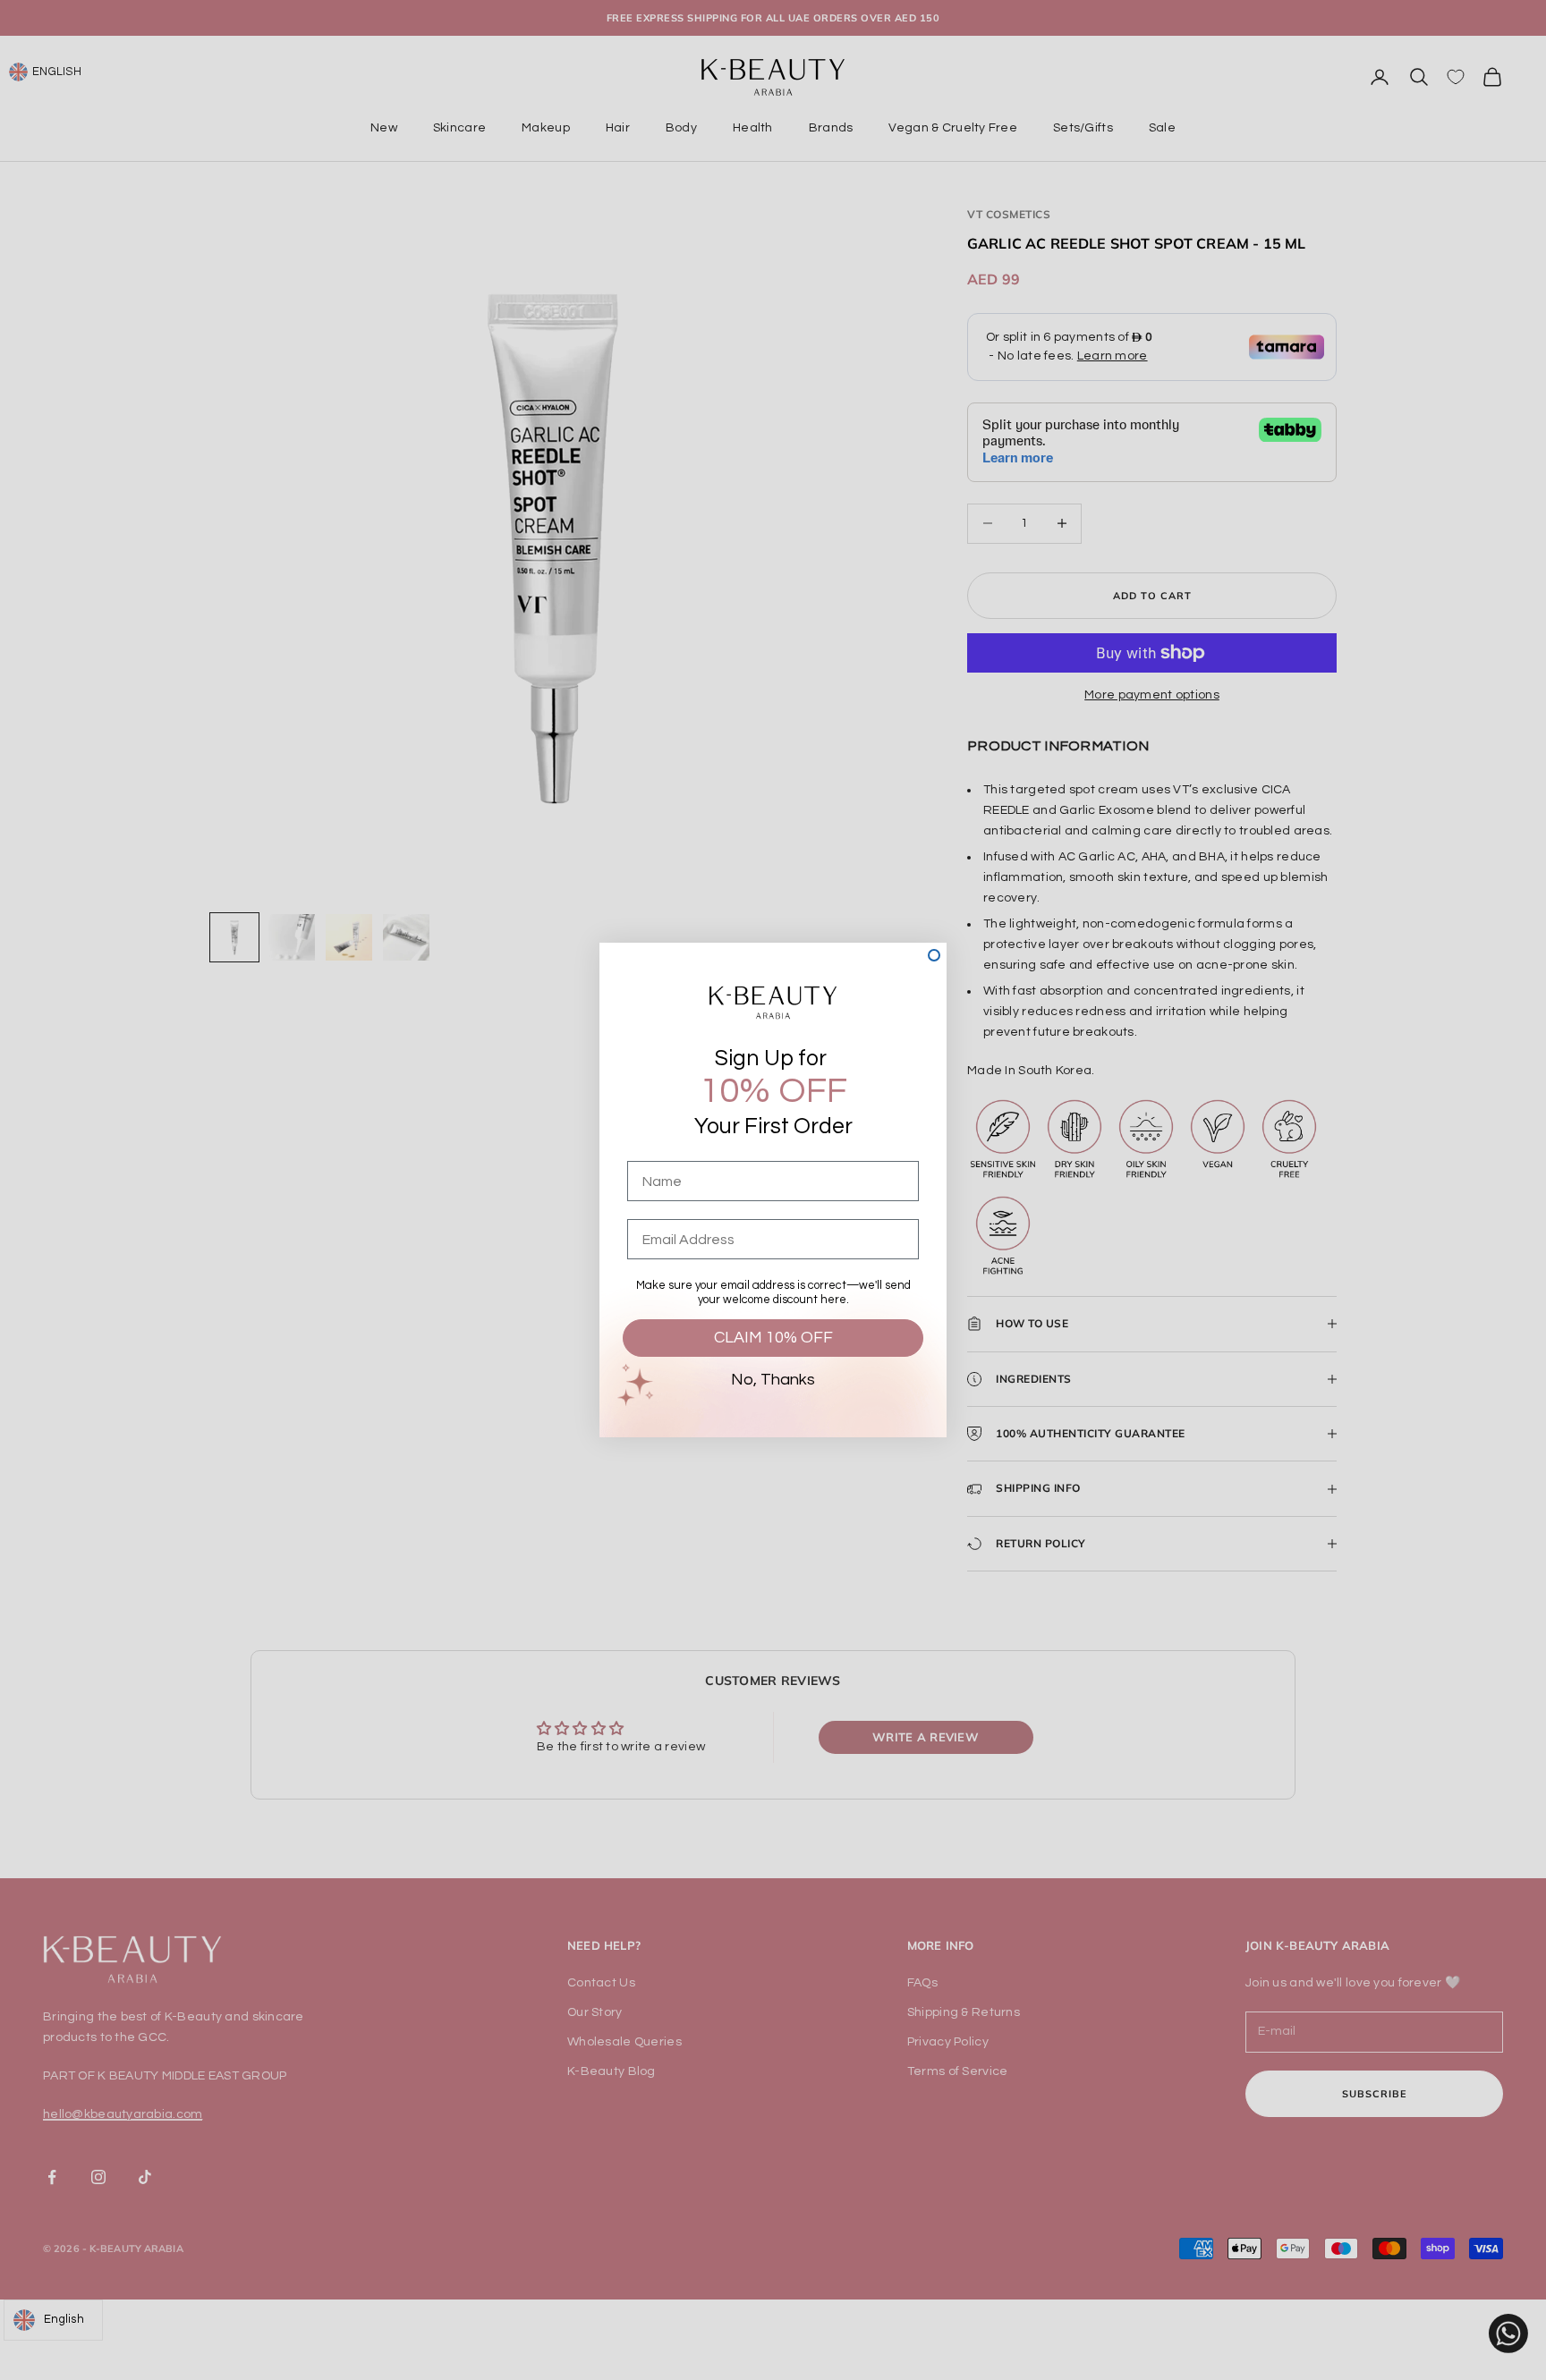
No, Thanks (773, 1380)
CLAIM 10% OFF (773, 1338)
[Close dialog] (934, 955)
